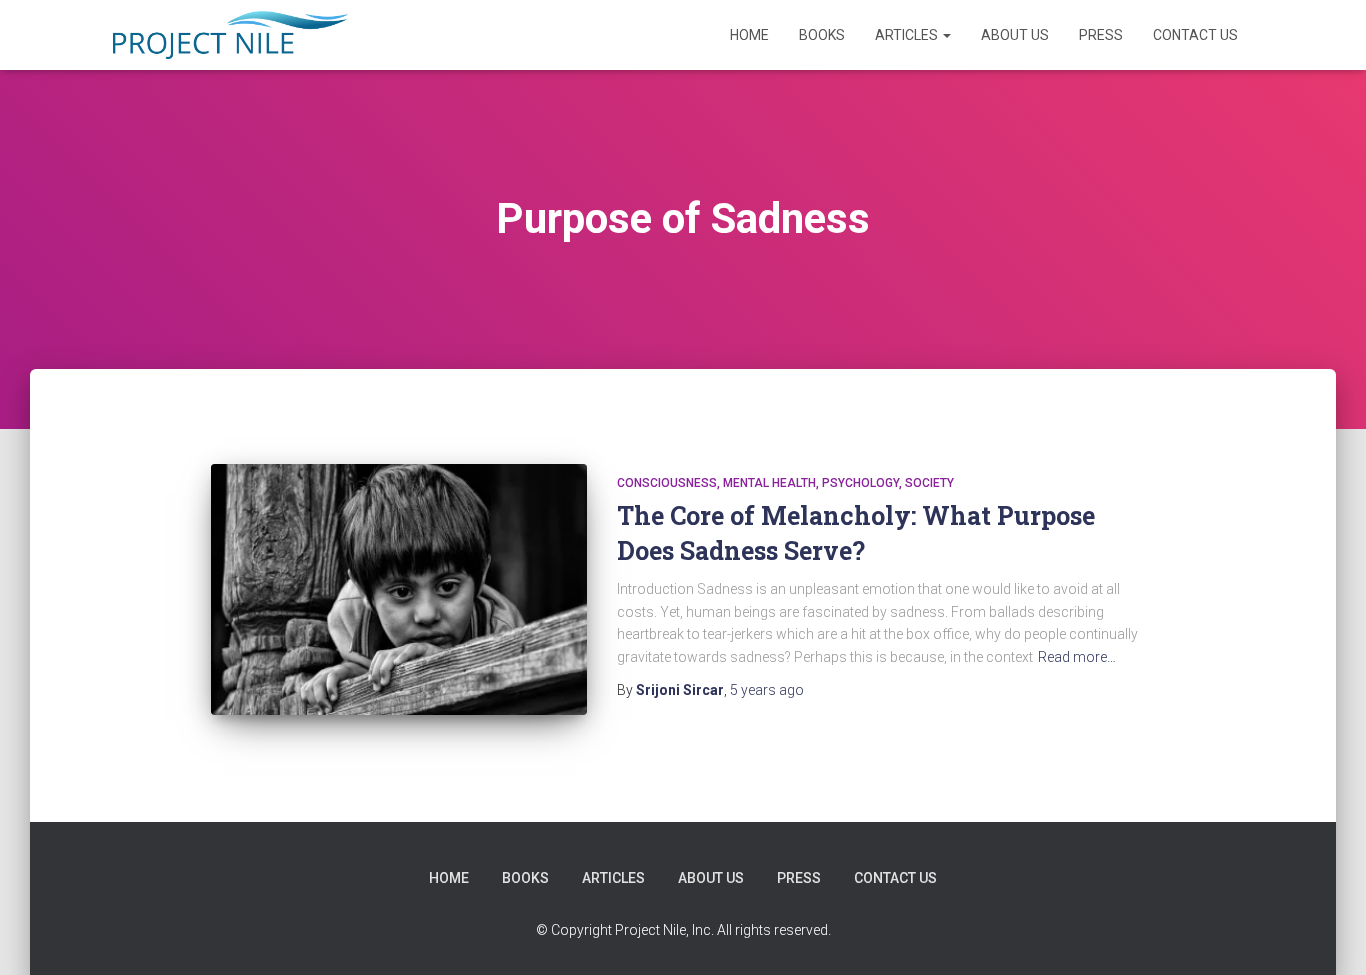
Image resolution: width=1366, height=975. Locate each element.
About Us (1015, 35)
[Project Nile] (230, 35)
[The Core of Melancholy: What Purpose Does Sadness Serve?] (399, 589)
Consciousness (667, 483)
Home (749, 35)
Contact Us (1195, 35)
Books (822, 35)
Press (1101, 35)
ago (767, 690)
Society (929, 483)
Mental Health (769, 483)
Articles (908, 35)
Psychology (860, 483)
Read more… (1077, 657)
